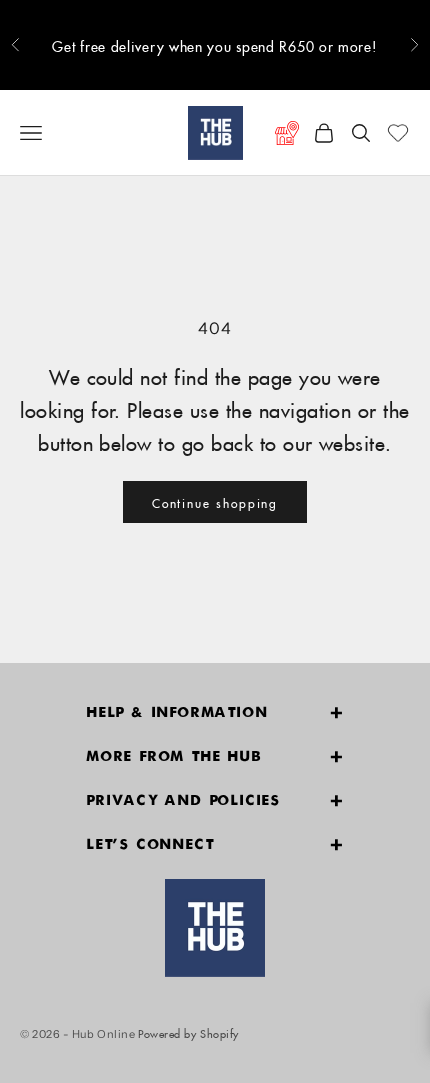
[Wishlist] (398, 133)
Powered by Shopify (188, 1031)
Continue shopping (215, 501)
